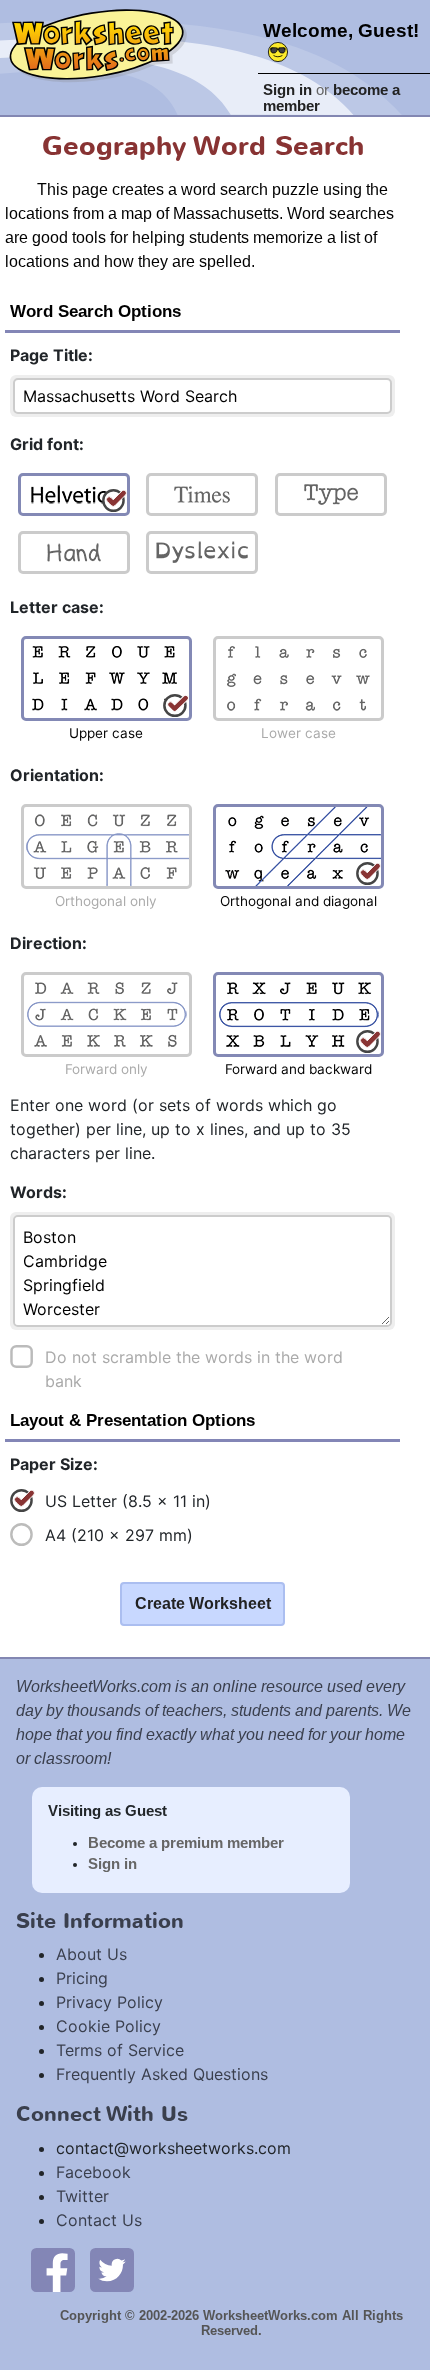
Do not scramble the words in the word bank (194, 1369)
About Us (91, 1954)
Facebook (93, 2172)
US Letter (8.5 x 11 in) (128, 1501)
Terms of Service (120, 2050)
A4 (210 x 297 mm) (119, 1535)
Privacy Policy (109, 2002)
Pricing (82, 1978)
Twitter (82, 2196)
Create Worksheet (203, 1603)
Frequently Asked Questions (162, 2074)
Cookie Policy (108, 2026)
